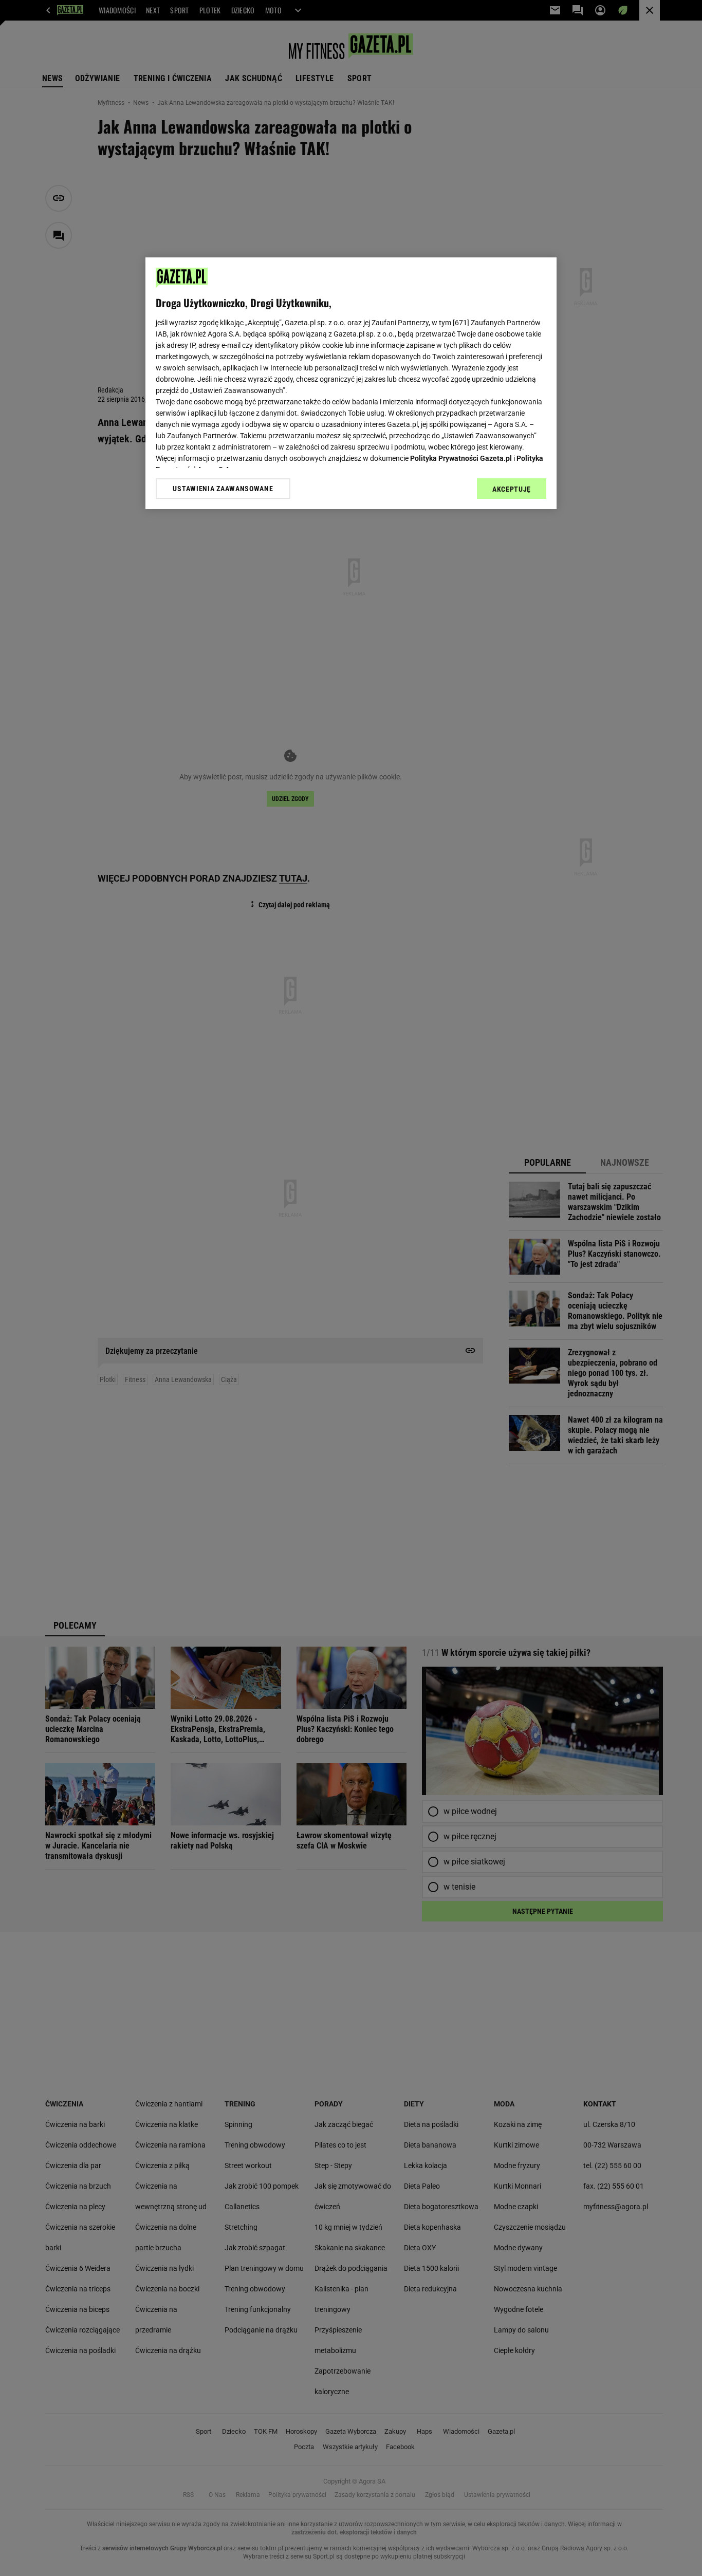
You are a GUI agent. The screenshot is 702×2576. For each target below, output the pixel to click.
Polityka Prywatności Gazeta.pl (461, 458)
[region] (351, 383)
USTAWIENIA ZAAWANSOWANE (223, 489)
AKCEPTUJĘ (512, 489)
